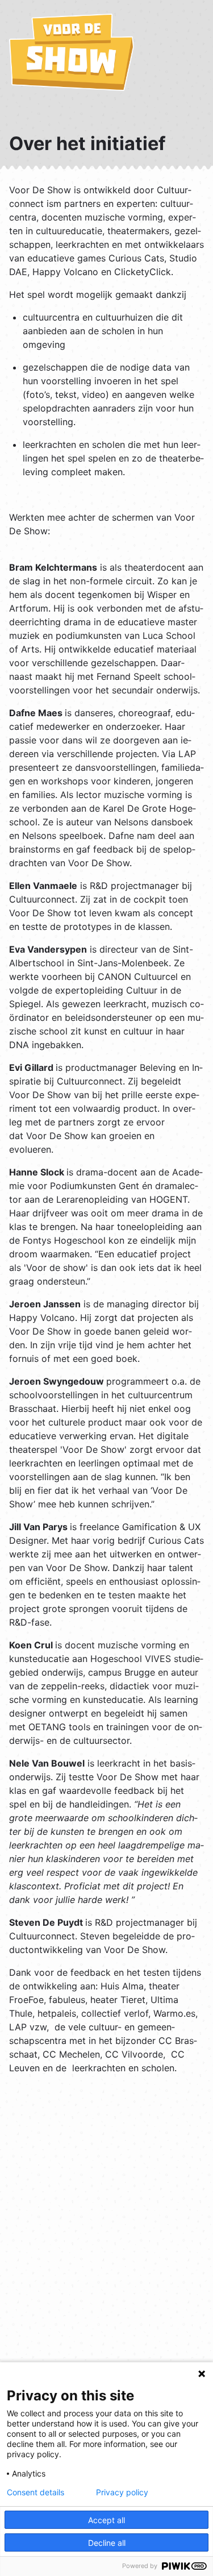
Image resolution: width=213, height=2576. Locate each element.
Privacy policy (122, 2492)
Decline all (107, 2543)
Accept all (106, 2520)
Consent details (35, 2492)
